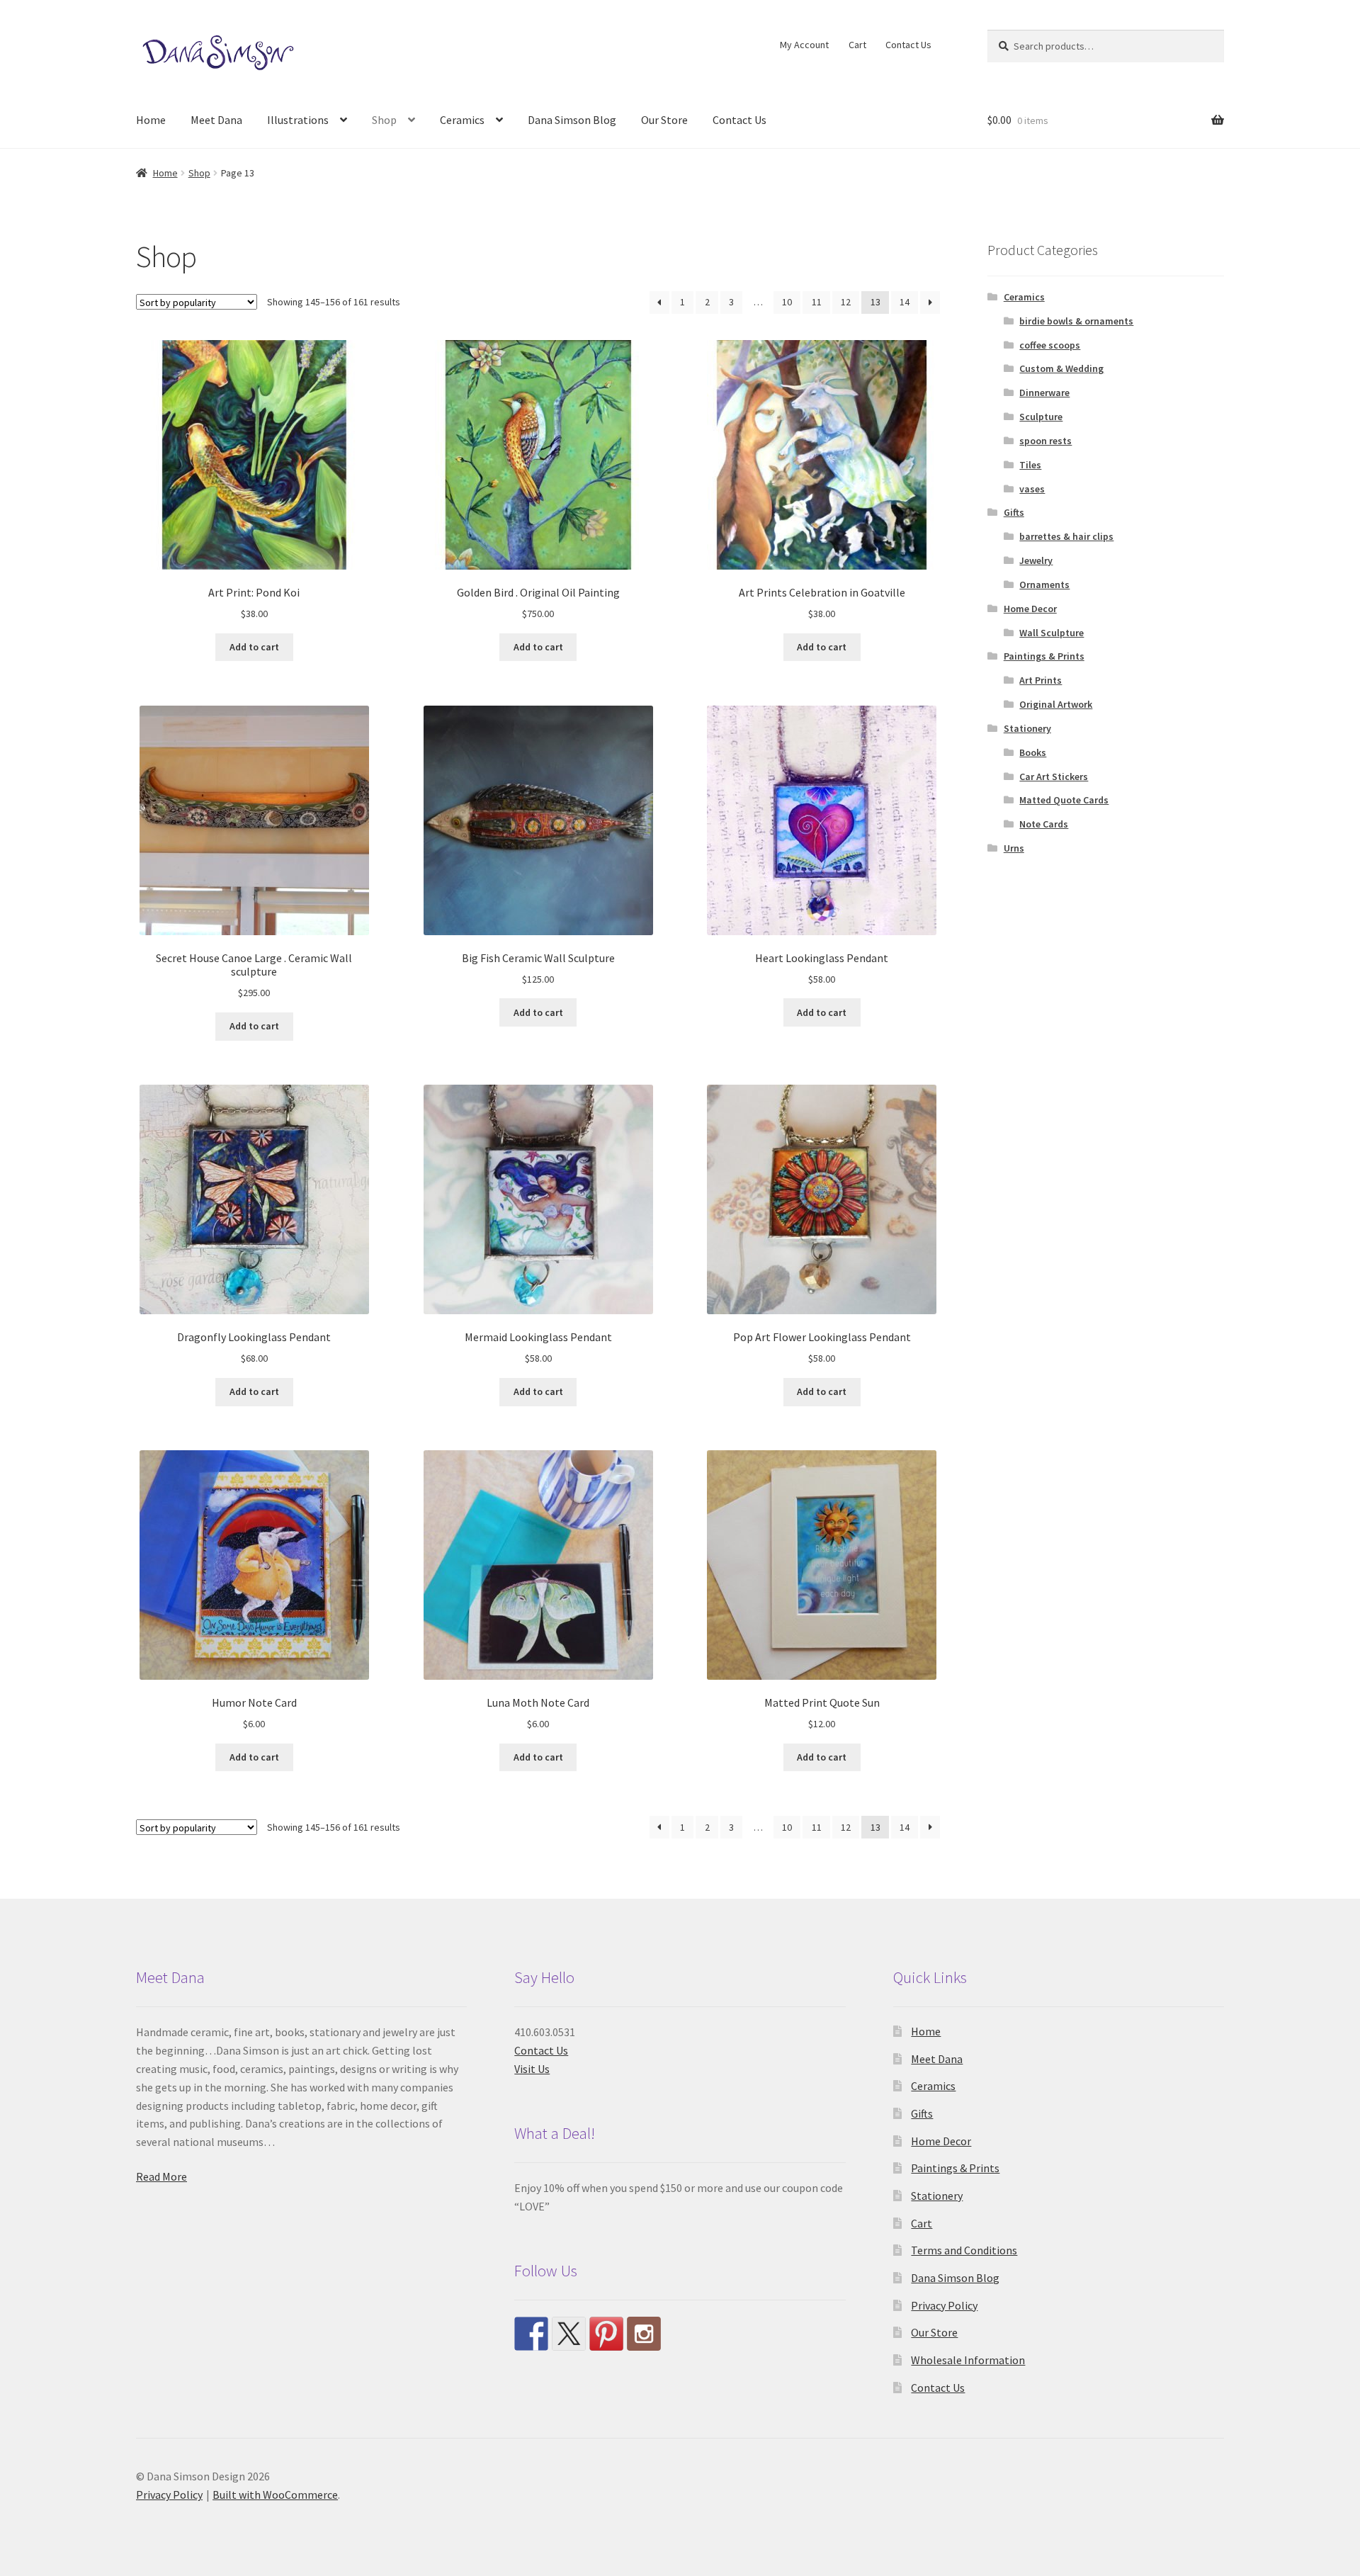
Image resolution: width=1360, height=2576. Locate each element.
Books (1033, 752)
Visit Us (532, 2069)
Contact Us (908, 45)
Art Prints (1041, 680)
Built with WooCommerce (275, 2495)
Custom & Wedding (1061, 368)
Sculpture (1041, 417)
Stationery (1027, 728)
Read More (161, 2176)
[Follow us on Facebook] (531, 2334)
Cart (857, 45)
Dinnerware (1044, 392)
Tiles (1030, 465)
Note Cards (1044, 824)
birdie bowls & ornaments (1076, 321)
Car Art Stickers (1054, 776)
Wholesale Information (968, 2360)
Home (151, 120)
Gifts (1014, 512)
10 (787, 302)
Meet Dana (216, 120)
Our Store (664, 120)
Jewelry (1036, 560)
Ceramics (462, 120)
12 (846, 302)
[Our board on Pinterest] (606, 2334)
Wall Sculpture (1052, 633)
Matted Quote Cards (1064, 800)
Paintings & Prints (1044, 656)
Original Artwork (1056, 704)
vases (1032, 489)
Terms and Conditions (964, 2250)
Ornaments (1044, 584)
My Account (804, 45)
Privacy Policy (944, 2305)
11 (817, 302)
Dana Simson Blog (572, 120)
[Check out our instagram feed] (644, 2334)
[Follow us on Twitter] (569, 2334)
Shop (384, 120)
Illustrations (298, 120)
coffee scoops (1050, 345)
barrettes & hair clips (1066, 536)
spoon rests (1045, 441)
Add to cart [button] (254, 647)
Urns (1014, 848)
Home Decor (1030, 609)
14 (905, 302)
